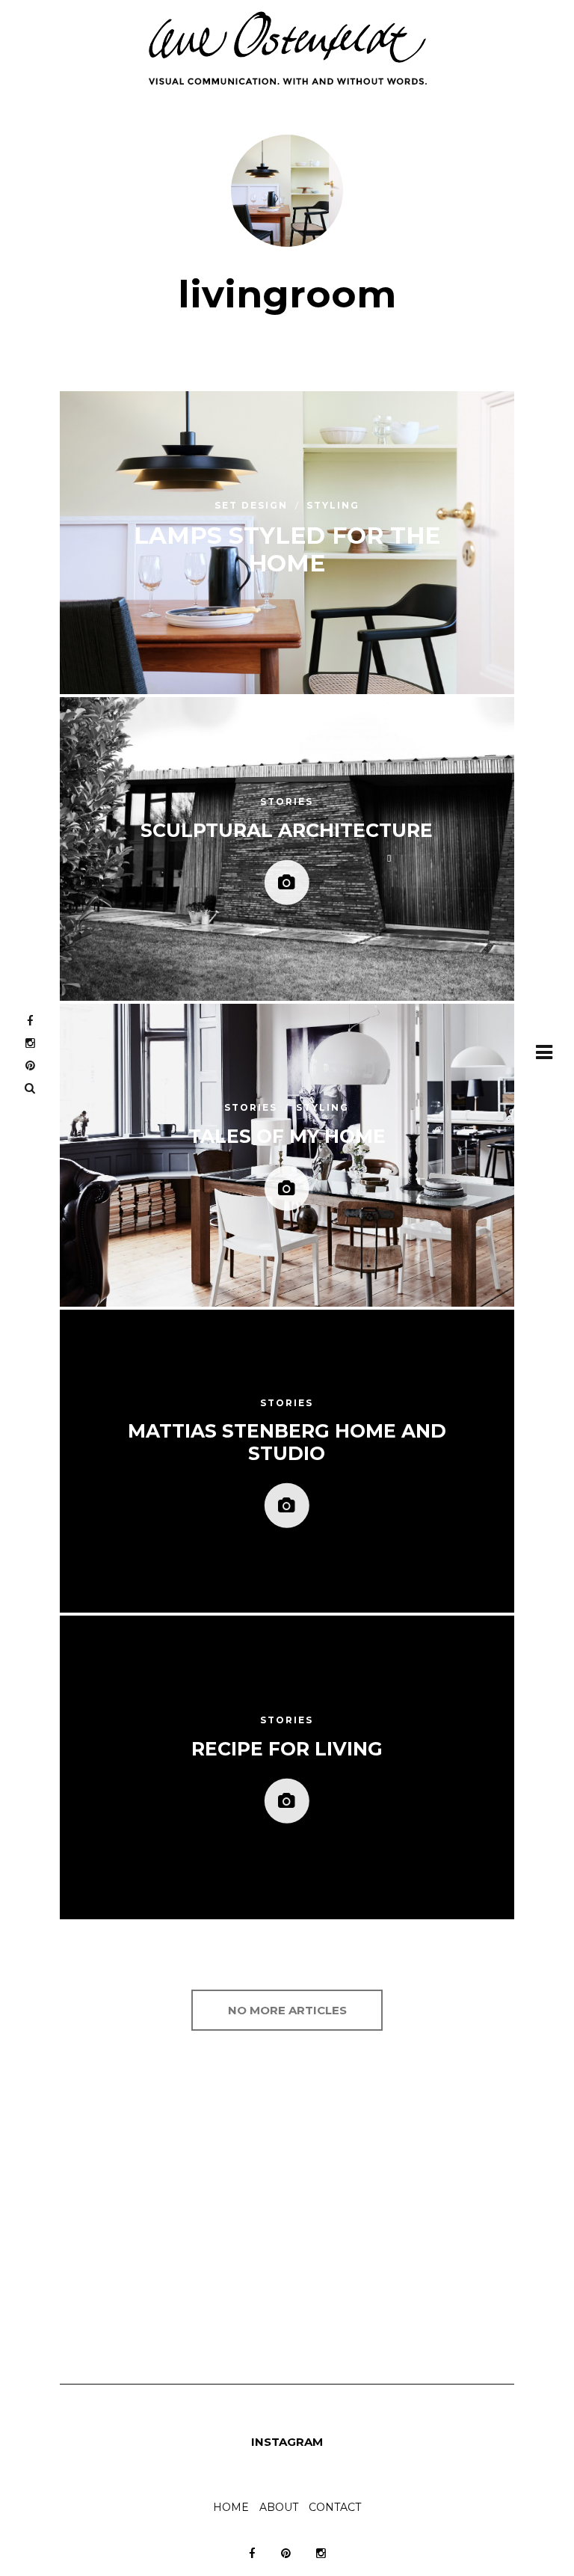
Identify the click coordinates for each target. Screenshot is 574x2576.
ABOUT (279, 2507)
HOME (231, 2507)
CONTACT (335, 2507)
